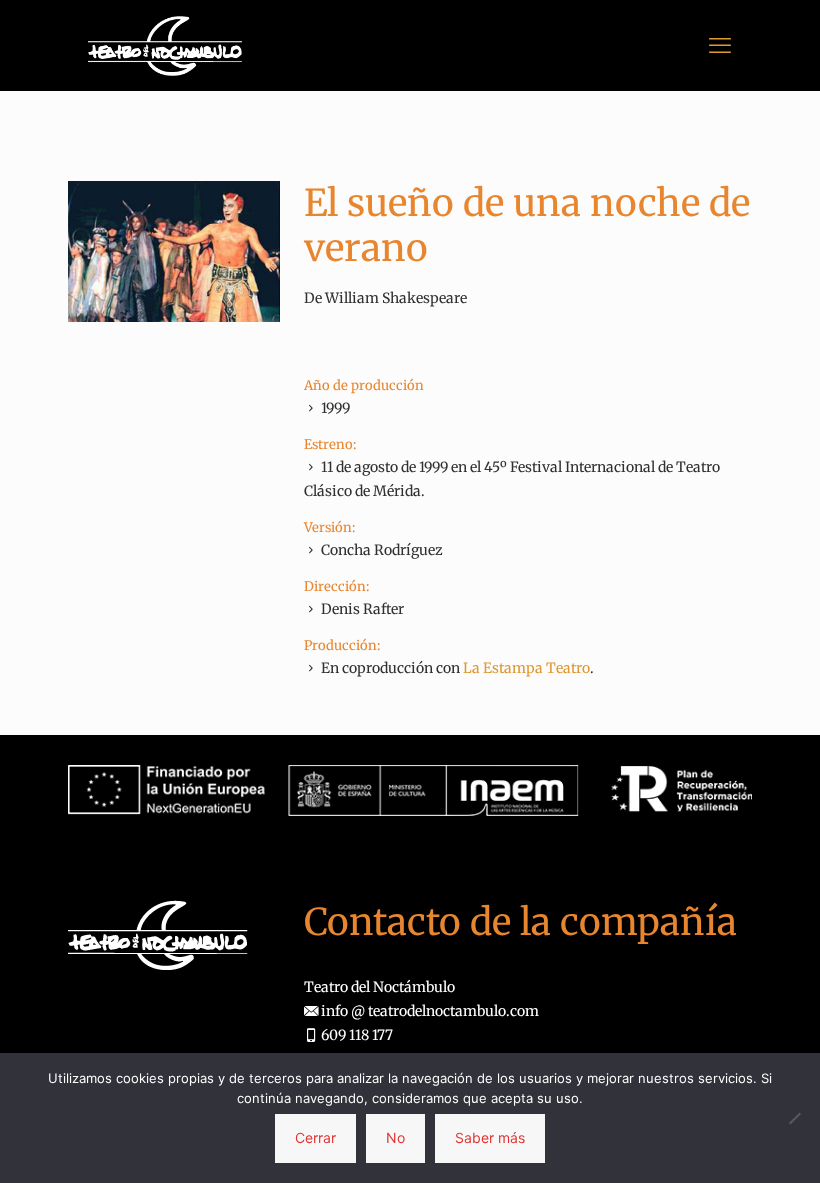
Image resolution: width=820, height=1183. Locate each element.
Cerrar (315, 1137)
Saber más (490, 1137)
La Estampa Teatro (526, 668)
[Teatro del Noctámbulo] (165, 45)
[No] (795, 1118)
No (395, 1137)
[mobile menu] (720, 45)
